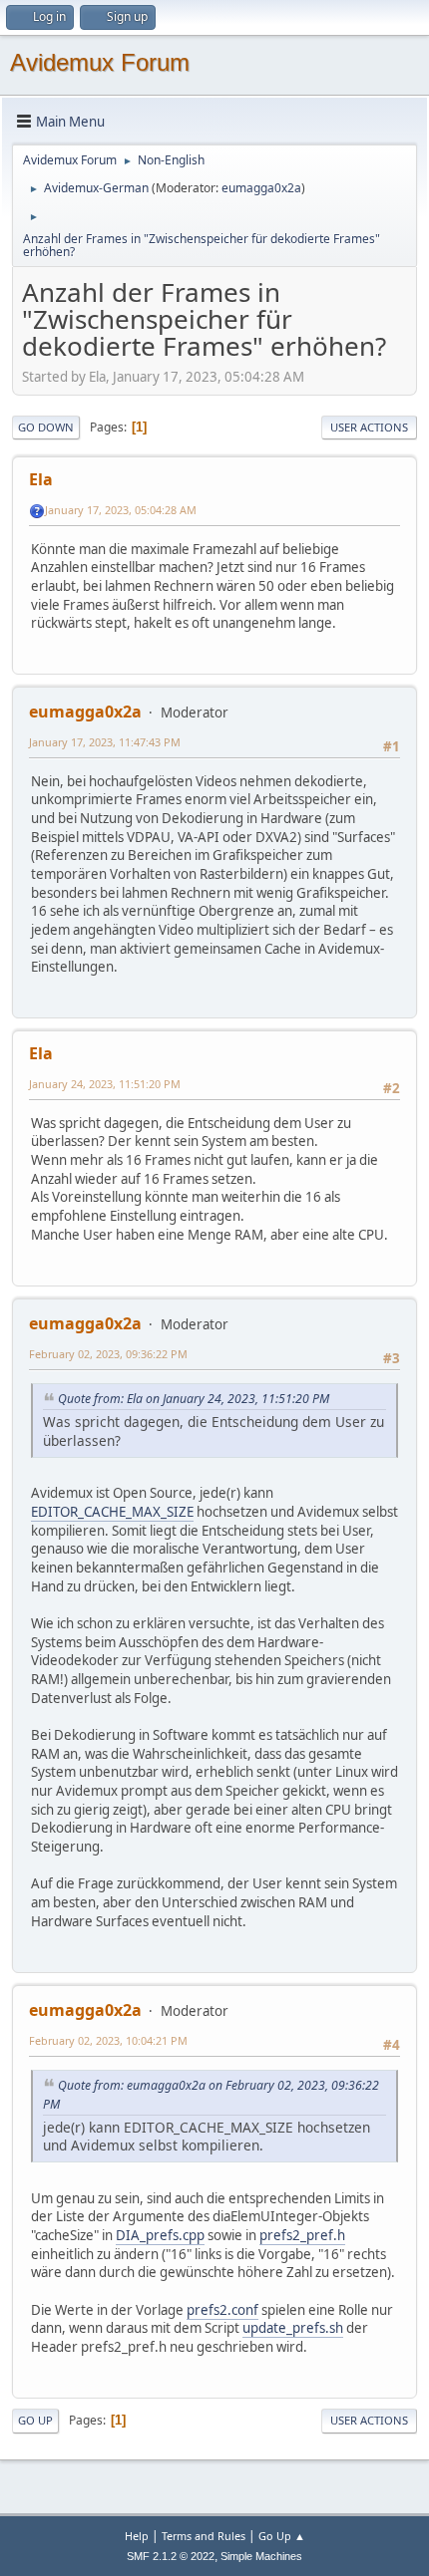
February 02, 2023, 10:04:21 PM (108, 2040)
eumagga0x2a (261, 188)
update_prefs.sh (293, 2328)
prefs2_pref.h (302, 2235)
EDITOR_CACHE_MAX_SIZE (112, 1512)
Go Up (35, 2420)
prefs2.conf (222, 2310)
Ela (41, 479)
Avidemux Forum (100, 62)
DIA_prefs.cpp (160, 2235)
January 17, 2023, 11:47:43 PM (105, 742)
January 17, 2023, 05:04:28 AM (121, 510)
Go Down (46, 427)
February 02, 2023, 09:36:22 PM (108, 1354)
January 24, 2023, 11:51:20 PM (105, 1084)
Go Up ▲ (282, 2536)
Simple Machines (261, 2556)
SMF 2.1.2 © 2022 (171, 2556)
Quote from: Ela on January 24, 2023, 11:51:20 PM (194, 1399)
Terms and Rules (204, 2536)
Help (137, 2536)
